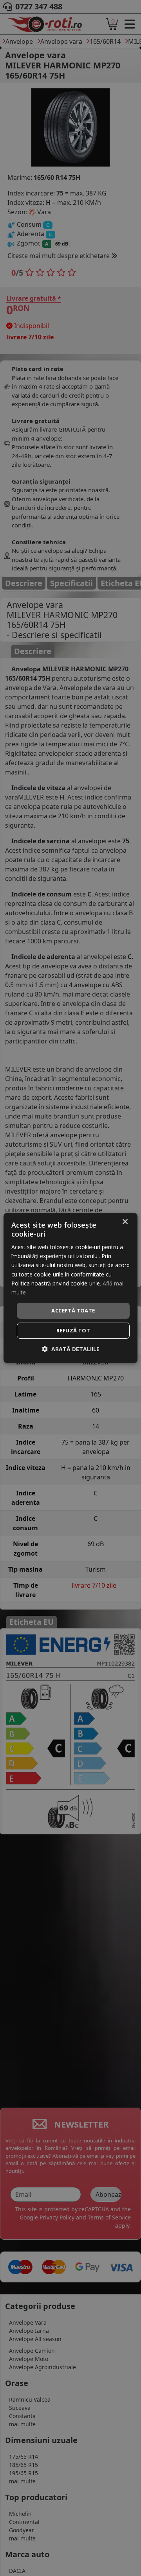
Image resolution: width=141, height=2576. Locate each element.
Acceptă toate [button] (73, 1310)
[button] (71, 1349)
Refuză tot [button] (73, 1330)
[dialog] (70, 1288)
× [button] (125, 1222)
